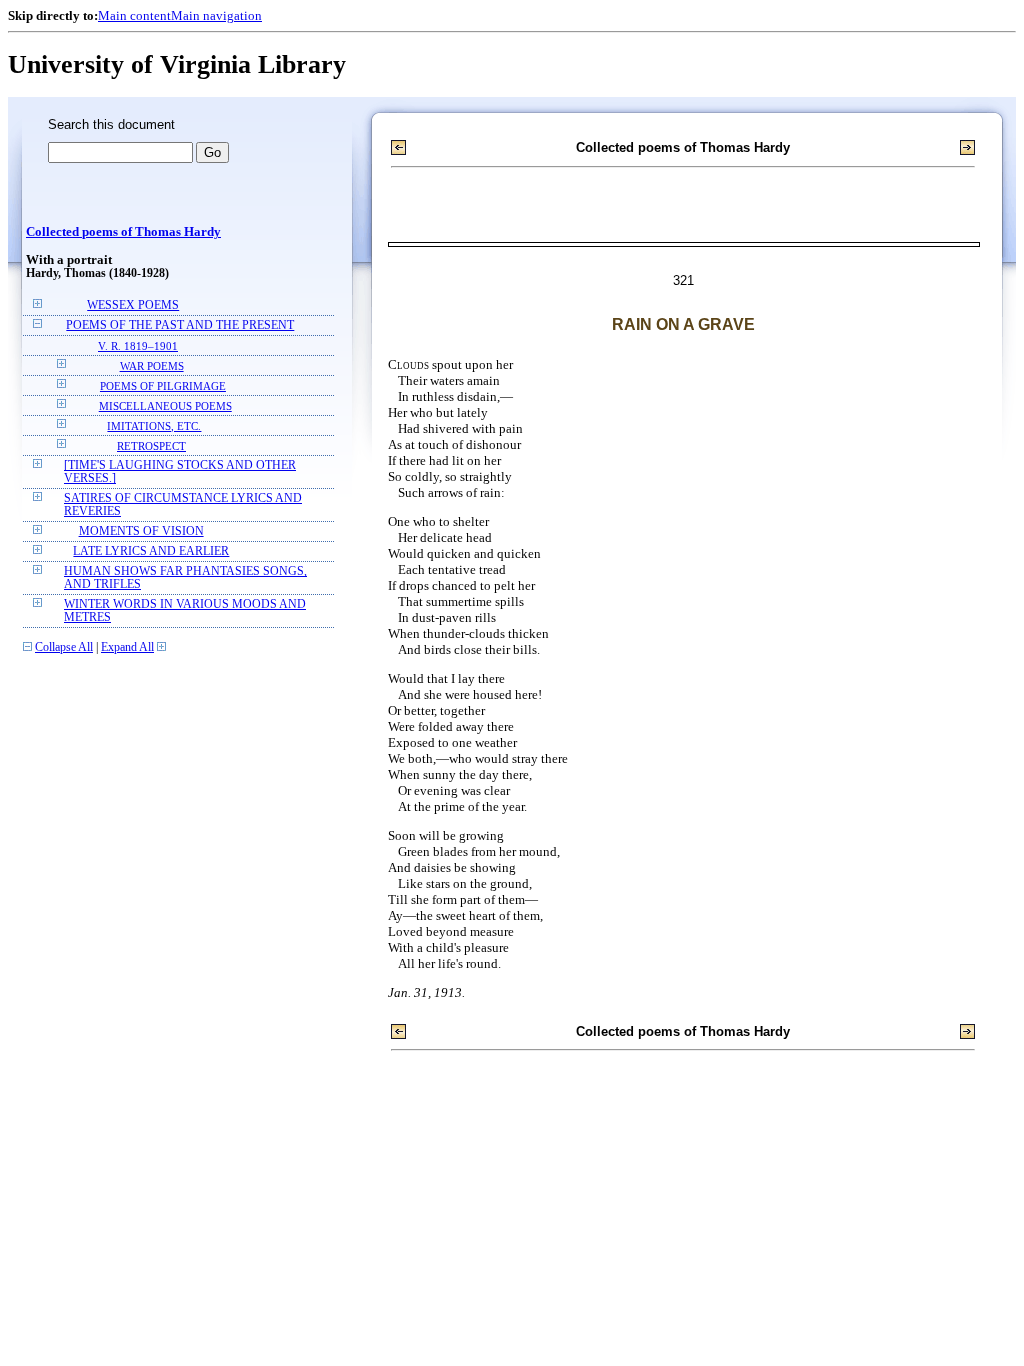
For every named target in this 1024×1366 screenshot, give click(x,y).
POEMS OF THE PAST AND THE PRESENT (180, 325)
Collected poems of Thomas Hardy (123, 232)
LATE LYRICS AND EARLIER (151, 551)
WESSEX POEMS (133, 305)
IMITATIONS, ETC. (154, 426)
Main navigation (216, 15)
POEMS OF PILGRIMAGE (163, 386)
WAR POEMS (152, 366)
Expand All (127, 647)
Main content (134, 15)
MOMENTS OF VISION (141, 531)
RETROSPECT (151, 446)
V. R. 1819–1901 (138, 346)
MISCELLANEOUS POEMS (165, 406)
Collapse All (64, 647)
